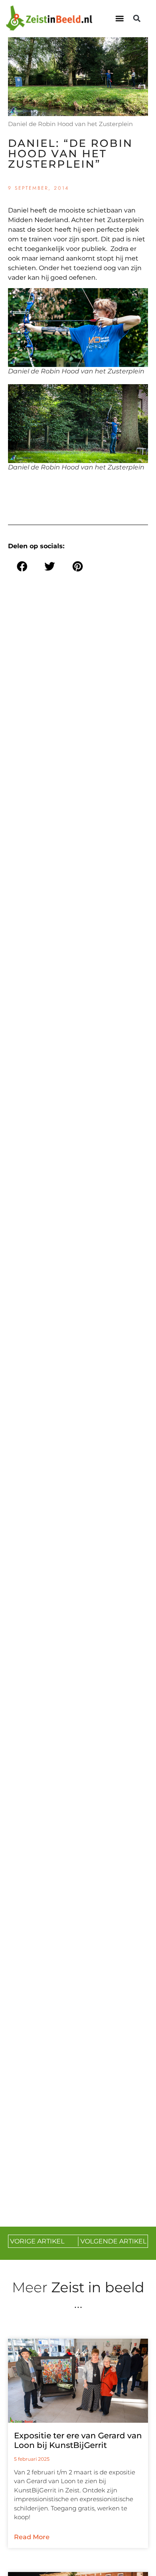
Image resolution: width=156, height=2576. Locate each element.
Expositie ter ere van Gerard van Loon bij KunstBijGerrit (78, 2440)
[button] (119, 19)
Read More (32, 2537)
